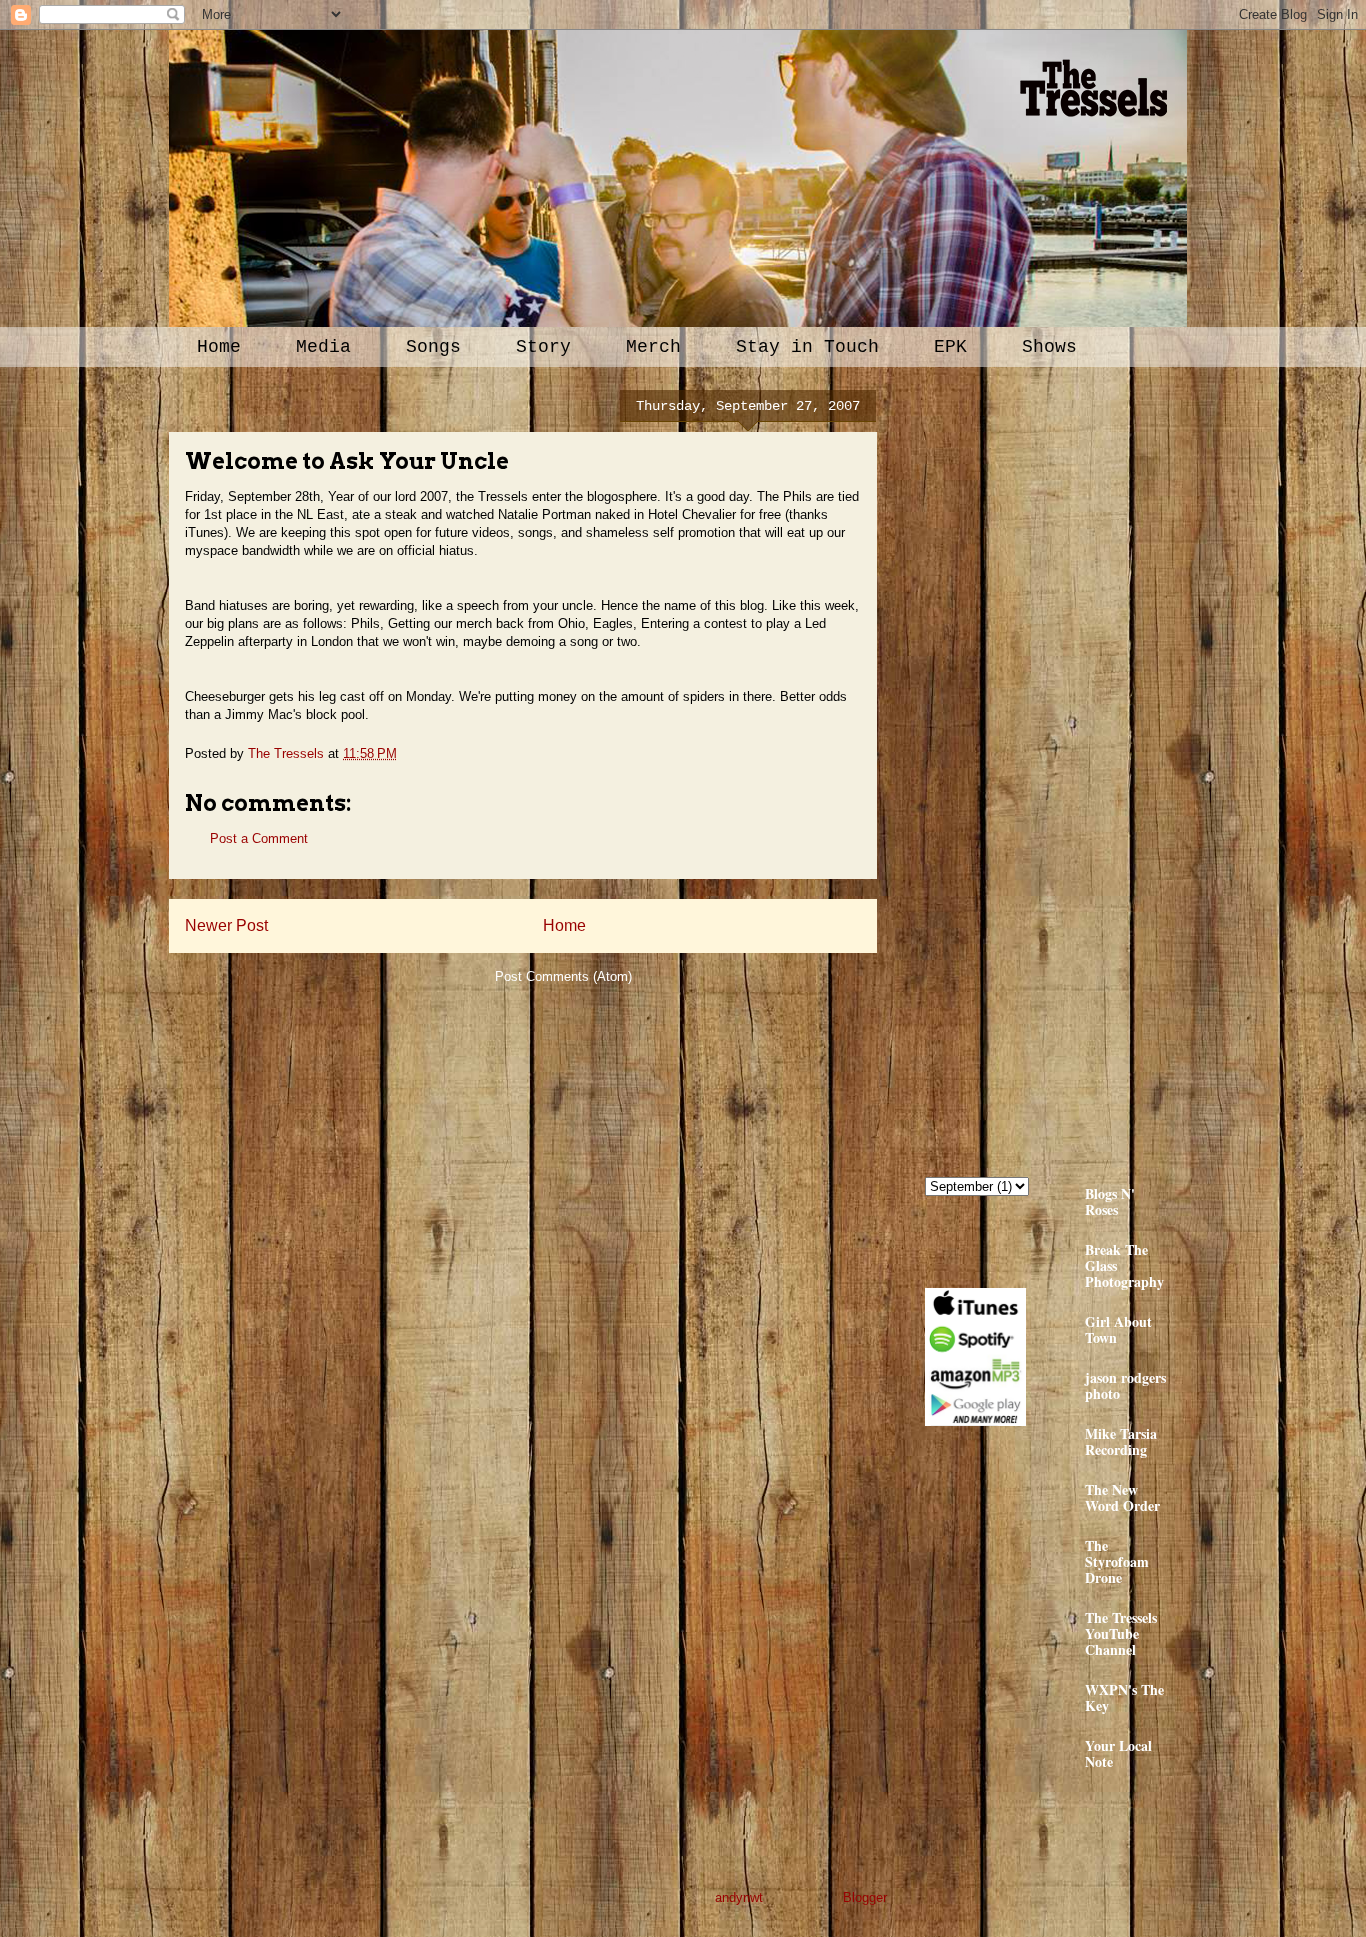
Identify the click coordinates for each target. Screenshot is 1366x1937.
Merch (653, 347)
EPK (950, 347)
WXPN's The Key (1124, 1697)
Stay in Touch (807, 347)
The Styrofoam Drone (1117, 1561)
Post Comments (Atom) (563, 976)
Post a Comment (259, 838)
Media (323, 347)
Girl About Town (1118, 1329)
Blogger (864, 1897)
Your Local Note (1118, 1753)
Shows (1049, 347)
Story (543, 347)
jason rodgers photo (1125, 1385)
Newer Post (226, 925)
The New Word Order (1122, 1497)
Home (219, 347)
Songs (433, 347)
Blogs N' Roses (1110, 1201)
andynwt (739, 1897)
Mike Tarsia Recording (1121, 1441)
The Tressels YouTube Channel (1121, 1633)
